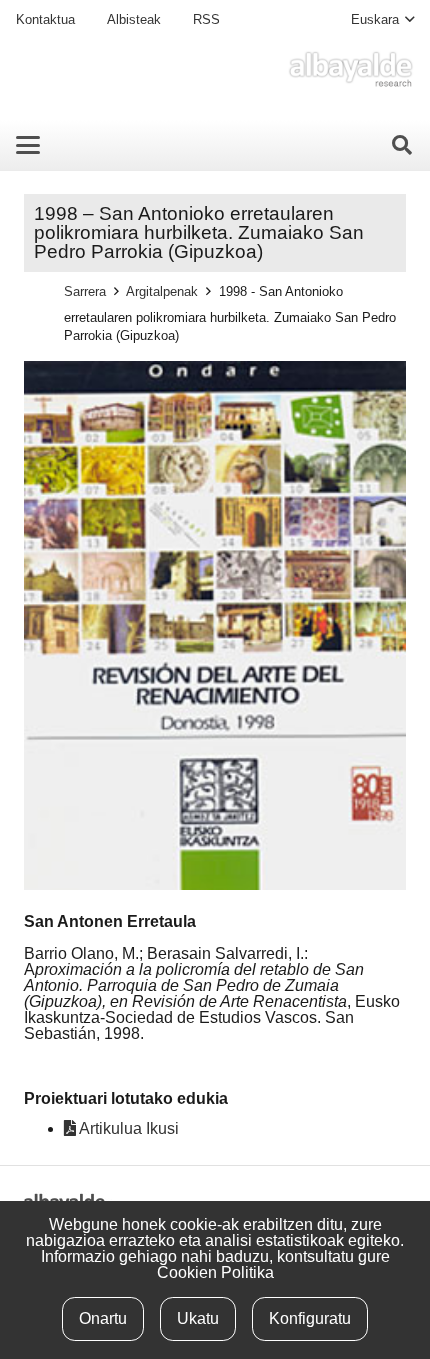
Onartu (103, 1318)
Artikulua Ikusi (127, 1128)
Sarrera (85, 291)
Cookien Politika (215, 1272)
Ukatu (198, 1318)
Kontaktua (45, 19)
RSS (206, 19)
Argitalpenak (162, 291)
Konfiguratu (310, 1318)
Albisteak (134, 19)
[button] (382, 20)
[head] (350, 70)
